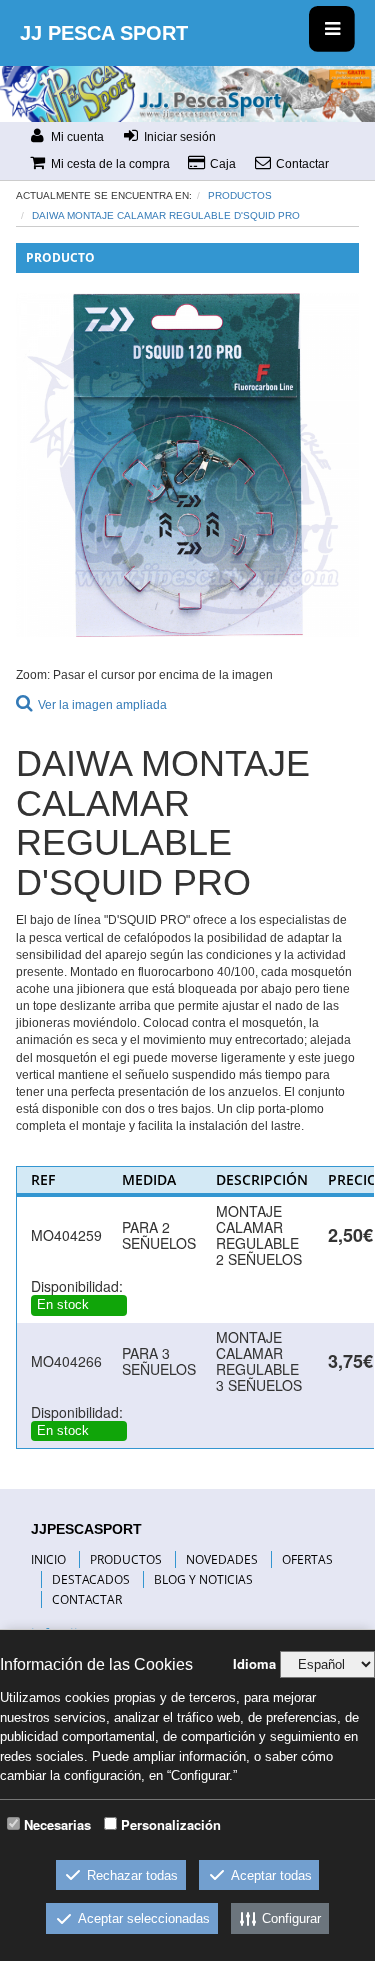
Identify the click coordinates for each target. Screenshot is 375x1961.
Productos (240, 195)
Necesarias (57, 1824)
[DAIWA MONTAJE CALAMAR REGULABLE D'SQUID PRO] (188, 465)
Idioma (254, 1663)
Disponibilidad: (77, 1286)
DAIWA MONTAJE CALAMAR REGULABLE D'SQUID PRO (166, 215)
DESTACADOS (91, 1579)
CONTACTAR (87, 1599)
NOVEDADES (222, 1559)
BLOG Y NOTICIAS (203, 1579)
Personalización (171, 1824)
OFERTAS (307, 1559)
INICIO (48, 1559)
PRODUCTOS (126, 1559)
